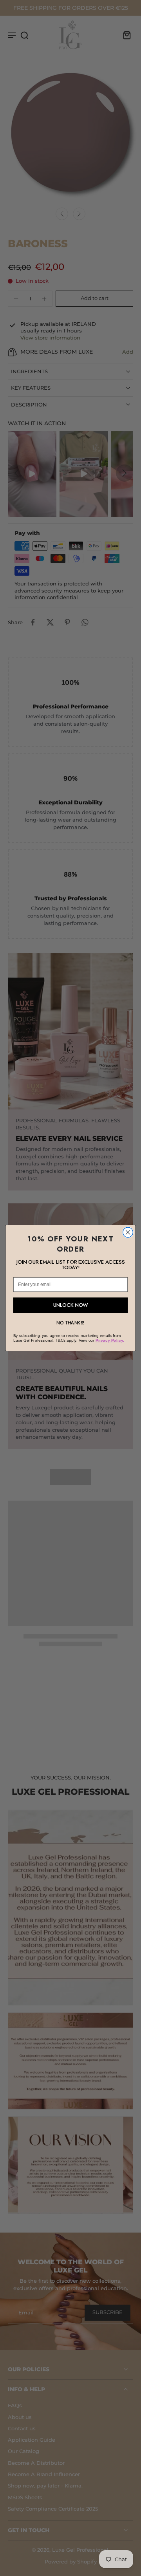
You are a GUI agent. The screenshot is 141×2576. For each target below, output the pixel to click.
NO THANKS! (70, 1323)
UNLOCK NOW (71, 1305)
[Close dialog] (128, 1232)
